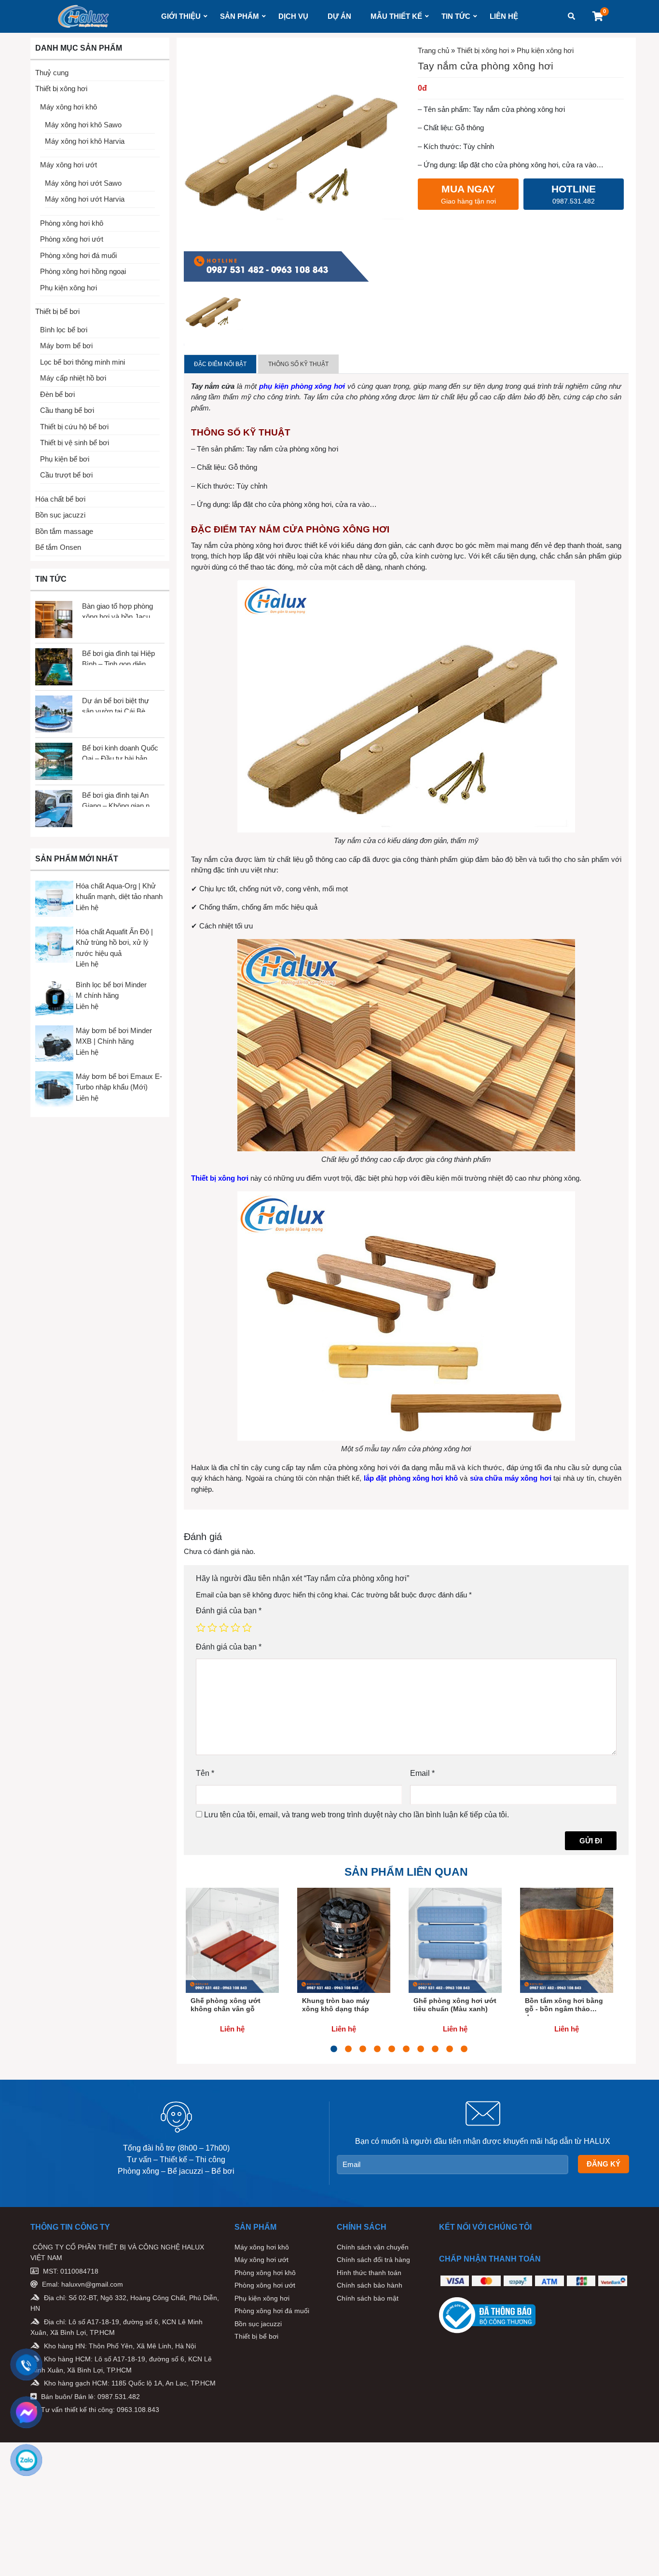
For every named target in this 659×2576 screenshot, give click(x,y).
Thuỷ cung (52, 73)
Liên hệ (504, 16)
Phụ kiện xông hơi (69, 288)
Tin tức (456, 16)
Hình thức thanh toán (369, 2273)
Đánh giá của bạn (229, 1611)
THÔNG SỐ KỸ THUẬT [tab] (298, 364)
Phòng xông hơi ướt (72, 239)
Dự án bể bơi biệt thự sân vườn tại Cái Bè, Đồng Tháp (116, 704)
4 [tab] (377, 2049)
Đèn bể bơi (57, 394)
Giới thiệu (181, 16)
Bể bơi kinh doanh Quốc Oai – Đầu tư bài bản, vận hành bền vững (120, 752)
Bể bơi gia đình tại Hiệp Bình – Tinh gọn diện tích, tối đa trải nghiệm (118, 657)
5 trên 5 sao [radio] (247, 1627)
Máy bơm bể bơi (66, 346)
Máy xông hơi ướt (69, 165)
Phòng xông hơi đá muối (78, 255)
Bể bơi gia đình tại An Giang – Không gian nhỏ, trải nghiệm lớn (121, 799)
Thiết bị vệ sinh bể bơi (75, 443)
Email (422, 1773)
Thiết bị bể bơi (57, 311)
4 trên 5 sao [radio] (235, 1627)
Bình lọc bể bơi (64, 330)
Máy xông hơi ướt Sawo (83, 183)
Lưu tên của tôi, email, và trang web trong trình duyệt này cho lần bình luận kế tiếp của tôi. (357, 1815)
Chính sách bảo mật (368, 2298)
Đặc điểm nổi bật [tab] (220, 364)
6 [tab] (406, 2049)
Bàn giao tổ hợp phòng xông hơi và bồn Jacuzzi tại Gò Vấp (121, 610)
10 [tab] (464, 2049)
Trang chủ (433, 50)
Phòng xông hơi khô (72, 223)
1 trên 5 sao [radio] (201, 1627)
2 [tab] (348, 2049)
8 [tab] (435, 2049)
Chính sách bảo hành (370, 2285)
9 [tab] (450, 2049)
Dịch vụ (293, 16)
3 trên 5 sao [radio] (224, 1627)
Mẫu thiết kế (396, 16)
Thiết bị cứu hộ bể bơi (74, 427)
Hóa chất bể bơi (60, 499)
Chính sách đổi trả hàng (373, 2260)
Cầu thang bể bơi (67, 410)
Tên (205, 1773)
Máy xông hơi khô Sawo (83, 125)
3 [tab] (363, 2049)
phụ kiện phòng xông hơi (302, 386)
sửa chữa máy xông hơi (511, 1478)
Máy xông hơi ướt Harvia (85, 199)
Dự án (339, 16)
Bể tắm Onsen (58, 547)
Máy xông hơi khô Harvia (85, 141)
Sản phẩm (240, 16)
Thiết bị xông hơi (61, 89)
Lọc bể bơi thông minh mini (82, 362)
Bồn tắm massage (64, 531)
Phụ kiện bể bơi (65, 459)
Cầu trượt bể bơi (66, 475)
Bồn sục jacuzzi (60, 515)
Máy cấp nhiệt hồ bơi (73, 378)
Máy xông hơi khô (69, 107)
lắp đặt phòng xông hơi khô (411, 1478)
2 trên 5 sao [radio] (212, 1627)
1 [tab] (334, 2049)
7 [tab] (421, 2049)
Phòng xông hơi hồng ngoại (83, 271)
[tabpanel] (232, 1966)
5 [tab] (392, 2049)
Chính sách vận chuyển (373, 2247)
